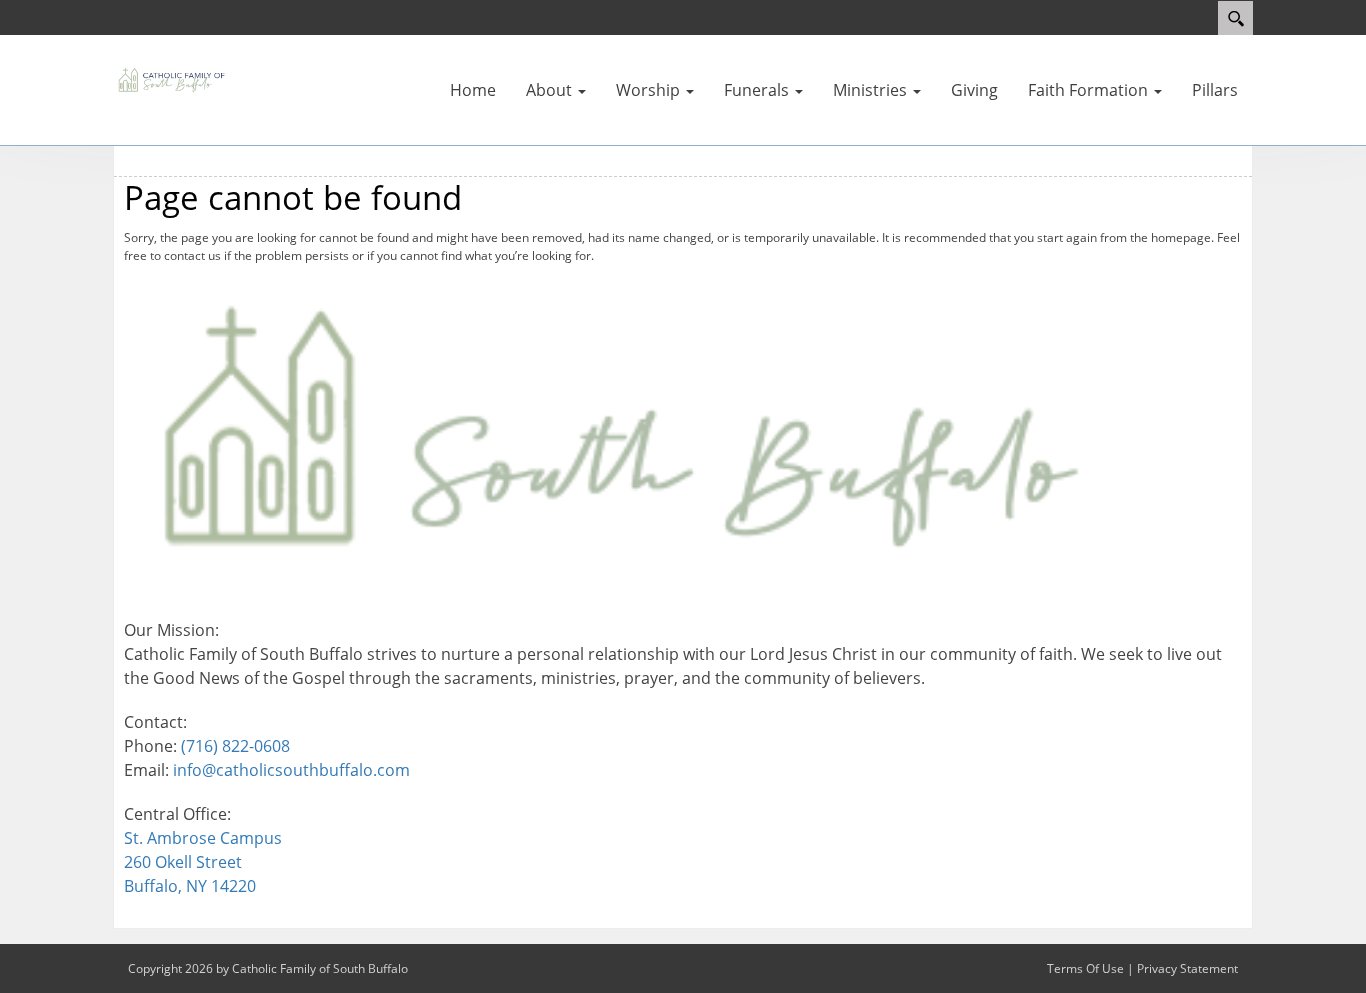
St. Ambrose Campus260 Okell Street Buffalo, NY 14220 (203, 862)
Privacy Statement (1187, 968)
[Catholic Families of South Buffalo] (173, 78)
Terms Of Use (1085, 968)
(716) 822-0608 (235, 746)
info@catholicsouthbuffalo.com (291, 770)
